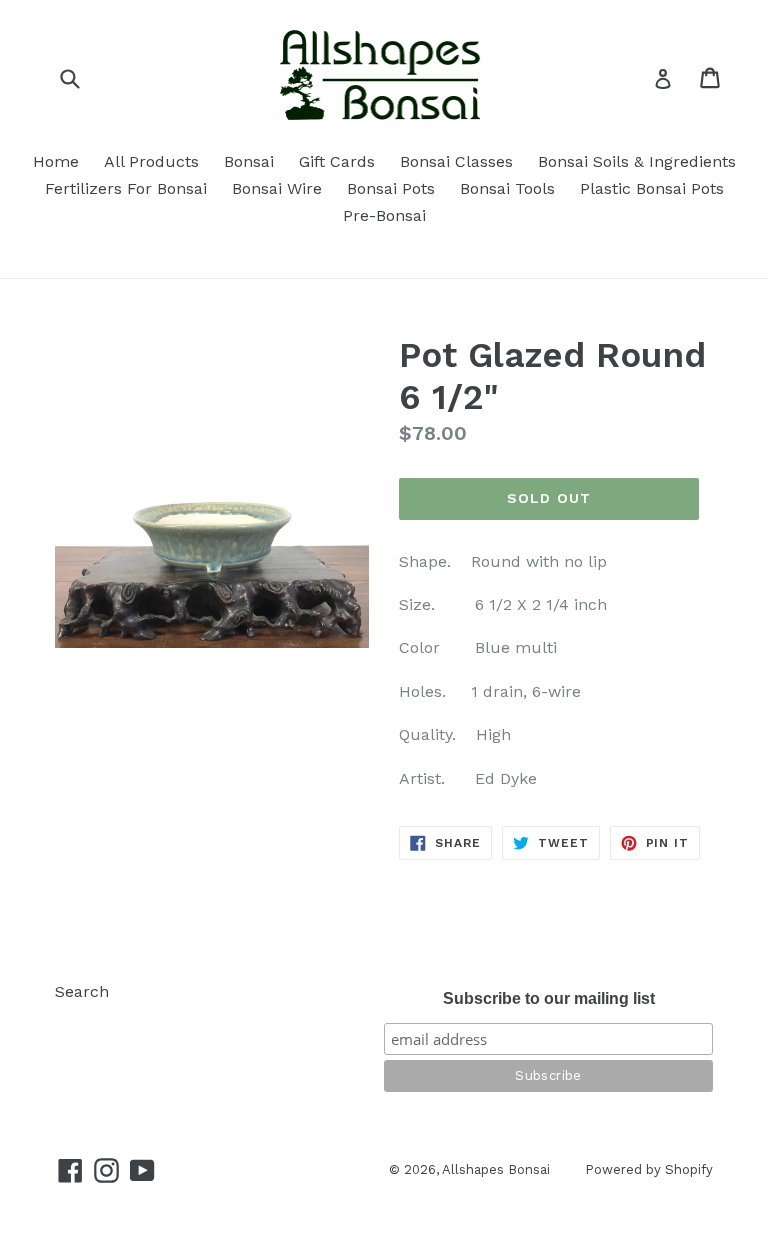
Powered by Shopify (649, 1169)
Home (56, 161)
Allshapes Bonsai (496, 1169)
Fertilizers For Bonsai (126, 188)
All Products (151, 161)
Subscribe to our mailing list (549, 998)
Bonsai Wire (277, 188)
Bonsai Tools (507, 188)
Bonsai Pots (391, 188)
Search (82, 991)
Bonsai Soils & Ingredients (637, 161)
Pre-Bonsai (384, 215)
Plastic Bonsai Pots (652, 188)
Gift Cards (337, 161)
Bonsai (249, 161)
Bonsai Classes (456, 161)
